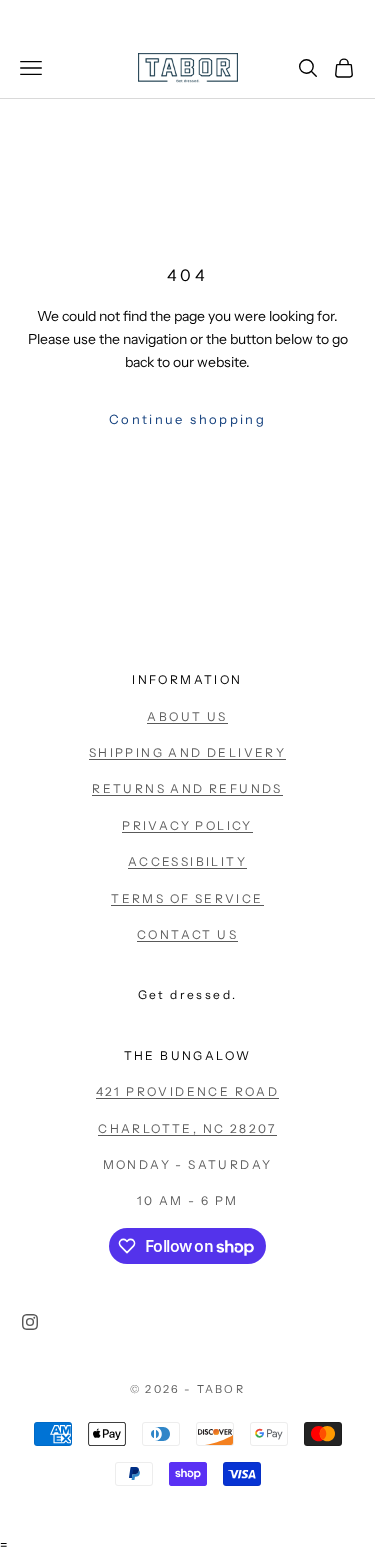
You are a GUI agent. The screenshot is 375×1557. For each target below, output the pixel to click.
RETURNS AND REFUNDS (187, 788)
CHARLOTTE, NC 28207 (187, 1128)
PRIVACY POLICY (187, 825)
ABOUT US (187, 716)
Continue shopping (187, 419)
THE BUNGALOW (188, 1055)
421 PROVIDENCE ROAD (188, 1091)
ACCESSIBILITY (187, 861)
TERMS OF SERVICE (187, 898)
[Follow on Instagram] (30, 1322)
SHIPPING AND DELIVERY (187, 752)
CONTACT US (187, 934)
